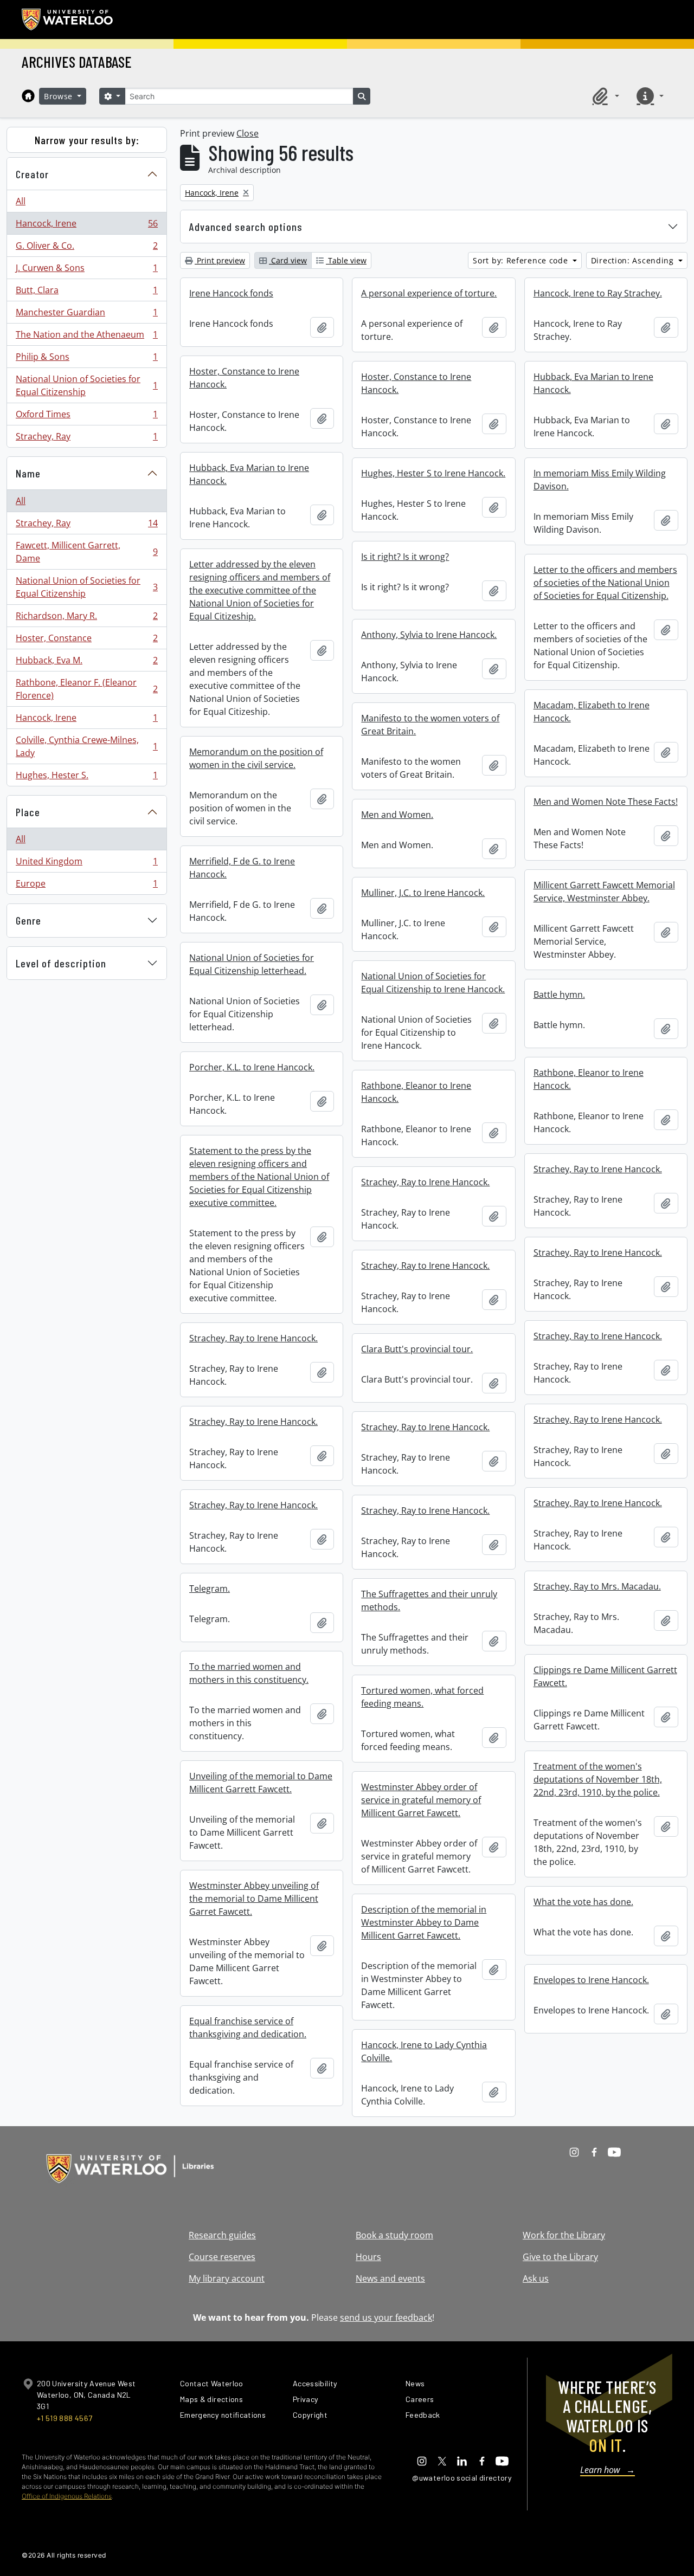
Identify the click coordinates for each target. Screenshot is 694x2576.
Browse (60, 96)
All (21, 201)
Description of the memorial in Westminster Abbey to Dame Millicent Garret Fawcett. (424, 1922)
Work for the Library (564, 2235)
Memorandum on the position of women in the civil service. (256, 758)
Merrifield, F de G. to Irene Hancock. (242, 868)
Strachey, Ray (86, 439)
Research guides (222, 2235)
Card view (288, 260)
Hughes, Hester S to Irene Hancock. (433, 473)
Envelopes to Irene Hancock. (591, 1980)
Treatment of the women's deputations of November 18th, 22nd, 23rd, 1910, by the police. (598, 1779)
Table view (346, 260)
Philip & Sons (86, 359)
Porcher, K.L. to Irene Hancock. (252, 1067)
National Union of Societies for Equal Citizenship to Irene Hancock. (433, 983)
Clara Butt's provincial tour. (417, 1349)
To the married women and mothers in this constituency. (249, 1673)
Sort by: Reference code (522, 260)
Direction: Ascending (634, 260)
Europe (86, 886)
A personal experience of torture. (429, 293)
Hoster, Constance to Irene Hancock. (244, 378)
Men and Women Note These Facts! (606, 802)
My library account (227, 2278)
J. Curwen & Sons (86, 270)
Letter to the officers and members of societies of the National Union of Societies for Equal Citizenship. (605, 583)
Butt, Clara (86, 293)
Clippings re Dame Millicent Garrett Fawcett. (605, 1676)
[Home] (28, 96)
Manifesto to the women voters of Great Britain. (430, 725)
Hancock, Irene (86, 226)
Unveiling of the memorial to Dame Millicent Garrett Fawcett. (261, 1783)
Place (28, 812)
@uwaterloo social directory (462, 2478)
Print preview (220, 260)
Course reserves (222, 2257)
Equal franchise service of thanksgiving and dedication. (248, 2028)
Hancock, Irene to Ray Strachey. (598, 293)
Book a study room (394, 2235)
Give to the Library (560, 2257)
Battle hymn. (559, 995)
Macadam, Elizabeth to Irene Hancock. (592, 712)
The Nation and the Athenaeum (86, 337)
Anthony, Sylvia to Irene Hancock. (429, 635)
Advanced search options (246, 227)
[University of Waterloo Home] (68, 20)
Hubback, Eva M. (86, 663)
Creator (32, 174)
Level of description (61, 963)
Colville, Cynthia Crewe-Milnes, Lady (86, 746)
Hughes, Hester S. (86, 777)
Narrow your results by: (87, 140)
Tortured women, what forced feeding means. (422, 1697)
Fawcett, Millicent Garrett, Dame (86, 552)
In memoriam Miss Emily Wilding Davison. (600, 480)
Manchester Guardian (86, 315)
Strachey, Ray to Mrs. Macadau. (597, 1586)
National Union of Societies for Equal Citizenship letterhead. (252, 964)
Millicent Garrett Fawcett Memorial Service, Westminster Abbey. (604, 892)
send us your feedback (386, 2317)
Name (28, 473)
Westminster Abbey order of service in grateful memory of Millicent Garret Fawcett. (421, 1800)
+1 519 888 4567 (65, 2418)
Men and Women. (397, 815)
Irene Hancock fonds (231, 293)
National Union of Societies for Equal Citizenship (86, 385)
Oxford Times (86, 417)
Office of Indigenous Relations (67, 2496)
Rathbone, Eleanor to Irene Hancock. (589, 1079)
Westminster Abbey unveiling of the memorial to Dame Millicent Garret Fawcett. (254, 1899)
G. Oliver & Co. (86, 248)
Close (248, 133)
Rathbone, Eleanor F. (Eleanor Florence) (86, 689)
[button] (604, 96)
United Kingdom (86, 864)
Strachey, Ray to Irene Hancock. (598, 1169)
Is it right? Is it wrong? (405, 557)
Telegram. (210, 1589)
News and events (390, 2278)
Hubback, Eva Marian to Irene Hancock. (593, 383)
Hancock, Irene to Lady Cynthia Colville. (424, 2051)
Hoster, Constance (86, 641)
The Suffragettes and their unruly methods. (429, 1600)
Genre (28, 920)
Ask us (536, 2278)
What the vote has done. (583, 1902)
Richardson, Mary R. (86, 618)
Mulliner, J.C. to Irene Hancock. (423, 893)
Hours (368, 2257)
